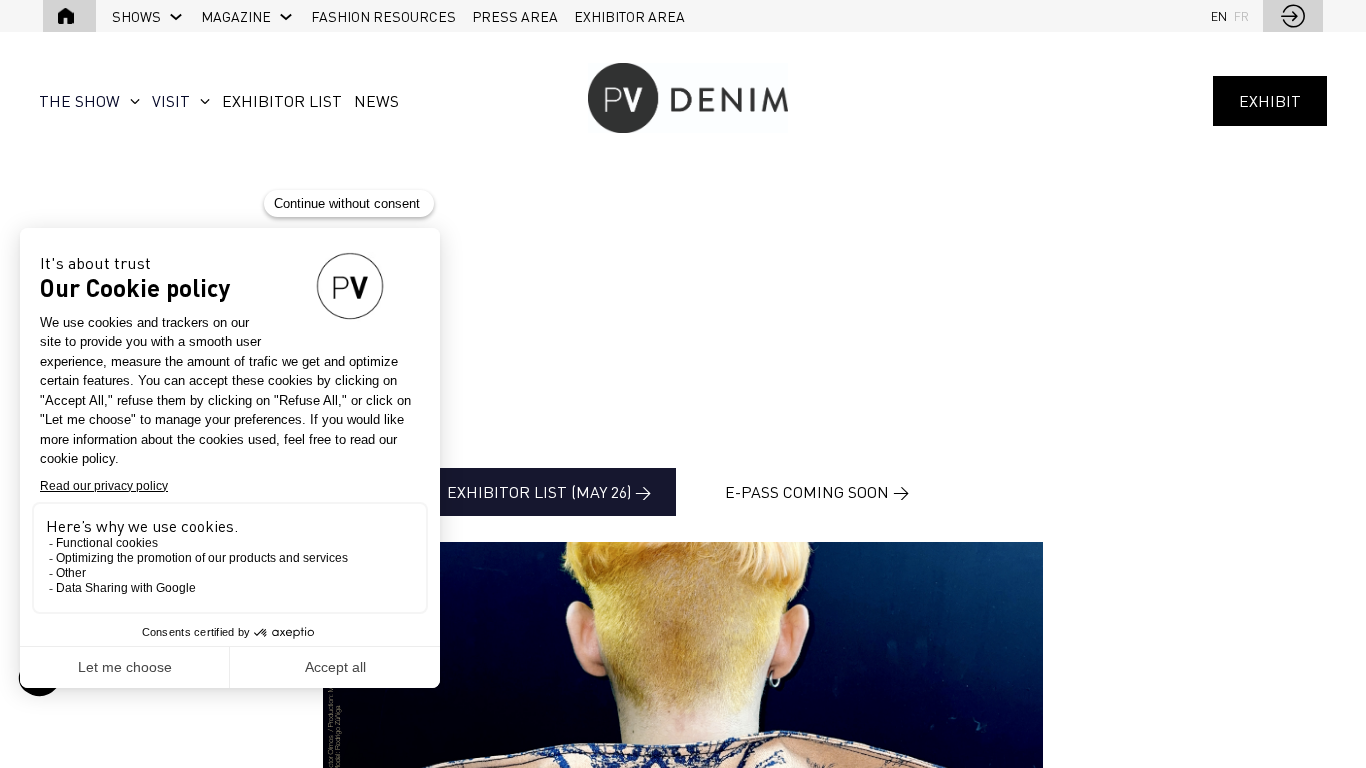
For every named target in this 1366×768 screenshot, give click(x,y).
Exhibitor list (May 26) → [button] (549, 492)
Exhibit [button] (1270, 101)
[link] (148, 16)
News (376, 101)
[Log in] (1293, 16)
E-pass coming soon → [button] (817, 492)
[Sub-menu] (176, 17)
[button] (69, 16)
